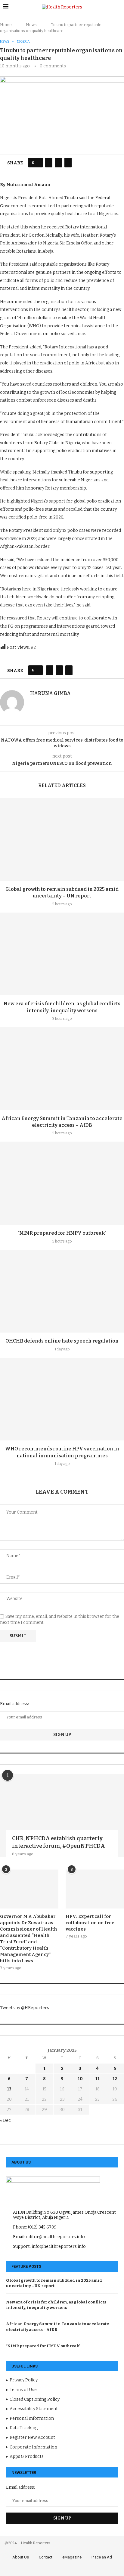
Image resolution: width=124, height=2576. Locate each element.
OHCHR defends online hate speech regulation (62, 1341)
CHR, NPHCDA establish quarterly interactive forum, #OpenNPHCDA (59, 1842)
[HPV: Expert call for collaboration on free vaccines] (95, 1889)
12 (115, 2079)
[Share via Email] (68, 163)
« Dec (5, 2120)
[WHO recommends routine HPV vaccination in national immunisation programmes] (62, 1399)
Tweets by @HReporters (25, 2008)
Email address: (14, 1704)
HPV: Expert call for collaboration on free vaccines (90, 1923)
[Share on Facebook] (49, 163)
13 (9, 2089)
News (31, 25)
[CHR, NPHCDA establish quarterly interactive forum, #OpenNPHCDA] (62, 1815)
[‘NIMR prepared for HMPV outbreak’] (62, 1183)
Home (6, 25)
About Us (21, 2557)
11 (98, 2079)
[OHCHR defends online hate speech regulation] (62, 1291)
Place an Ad (102, 2557)
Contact (46, 2557)
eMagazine (72, 2557)
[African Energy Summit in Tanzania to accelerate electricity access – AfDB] (62, 1069)
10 (80, 2079)
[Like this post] (37, 163)
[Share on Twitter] (58, 163)
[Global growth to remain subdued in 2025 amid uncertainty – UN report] (62, 839)
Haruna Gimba (50, 693)
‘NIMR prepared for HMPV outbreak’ (62, 1233)
